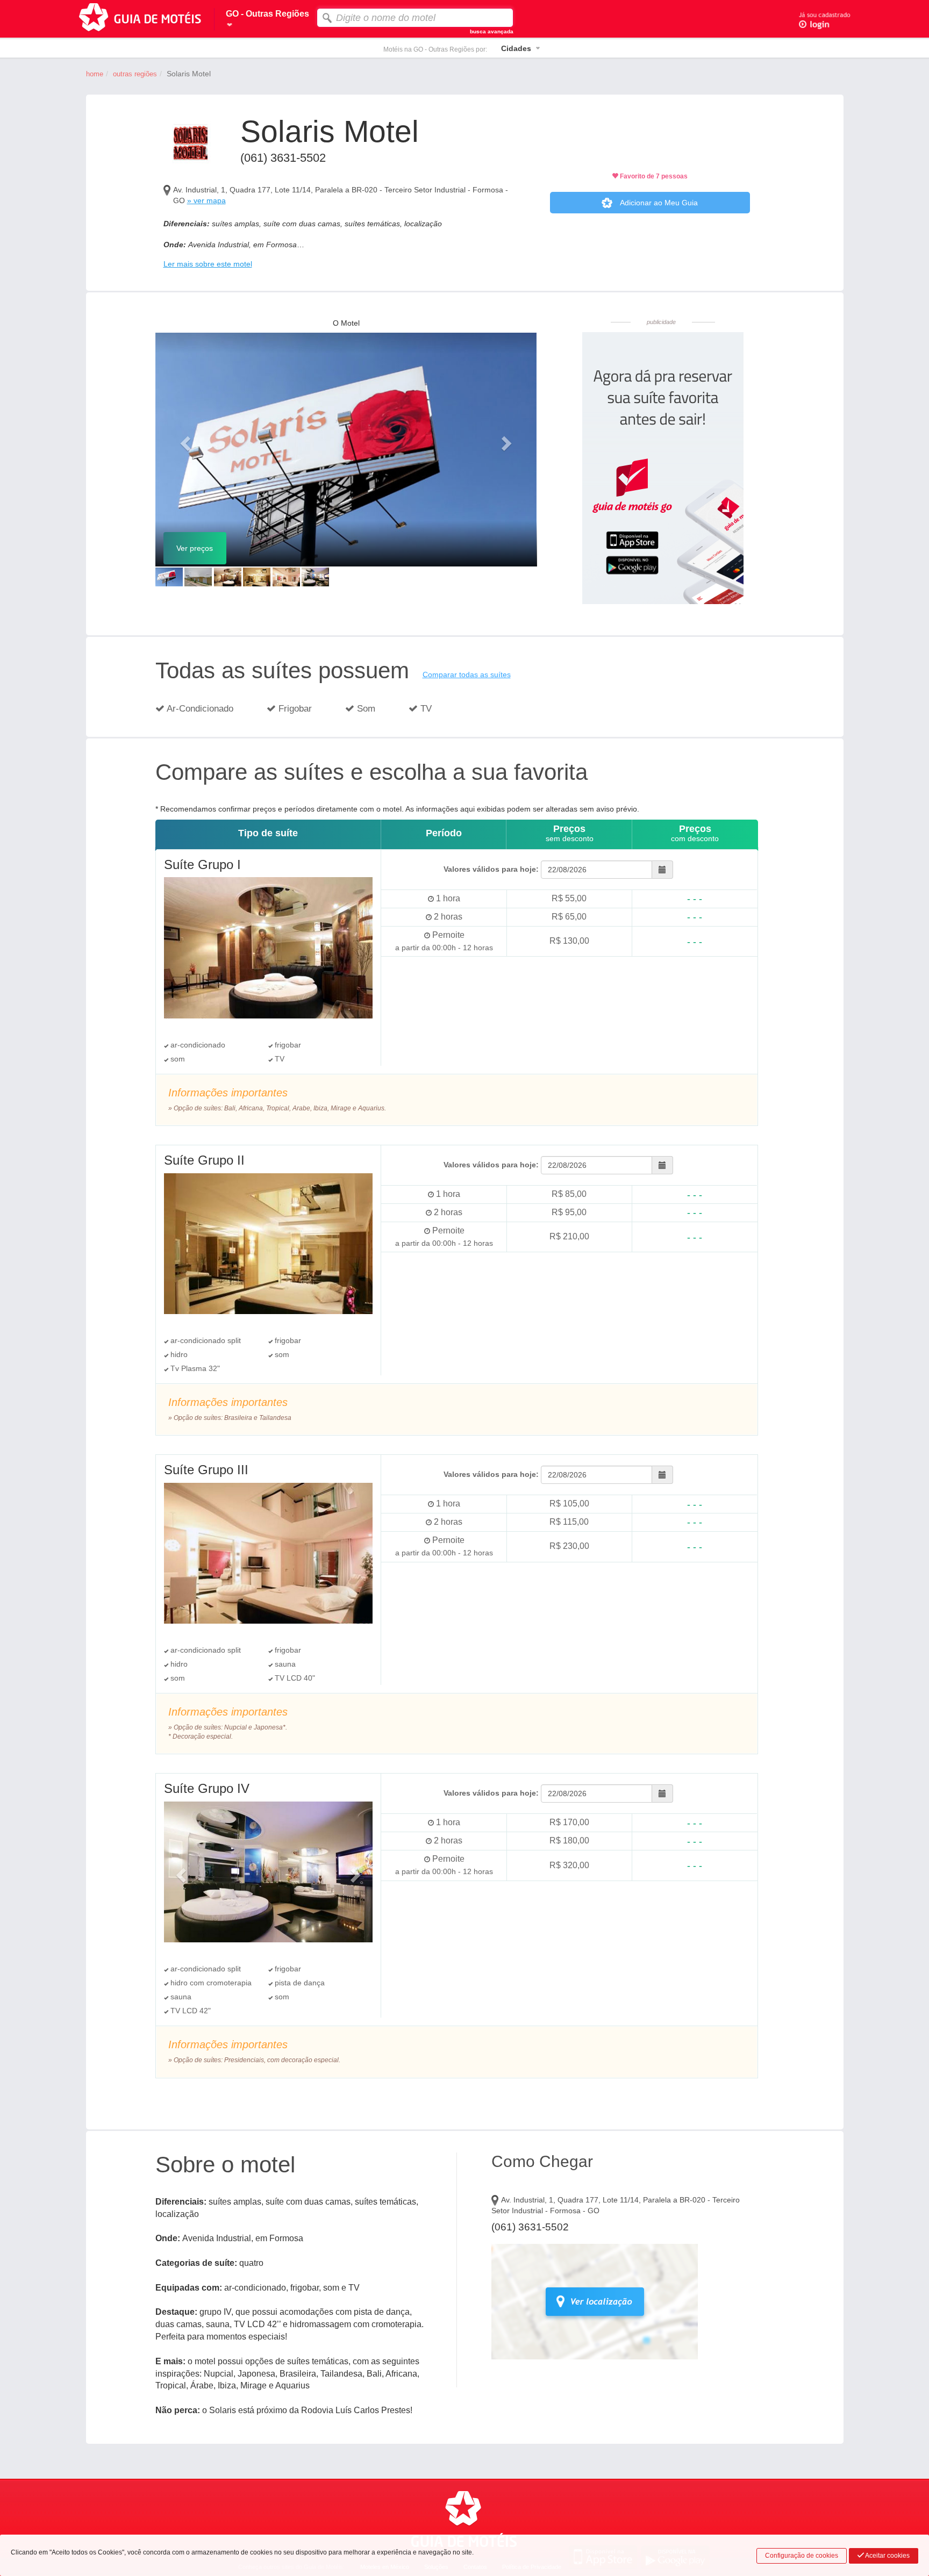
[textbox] (415, 18)
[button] (184, 440)
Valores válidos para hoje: (491, 869)
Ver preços (195, 548)
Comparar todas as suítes (467, 675)
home (95, 74)
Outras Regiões (135, 74)
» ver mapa (206, 200)
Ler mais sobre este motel (208, 264)
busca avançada (492, 31)
